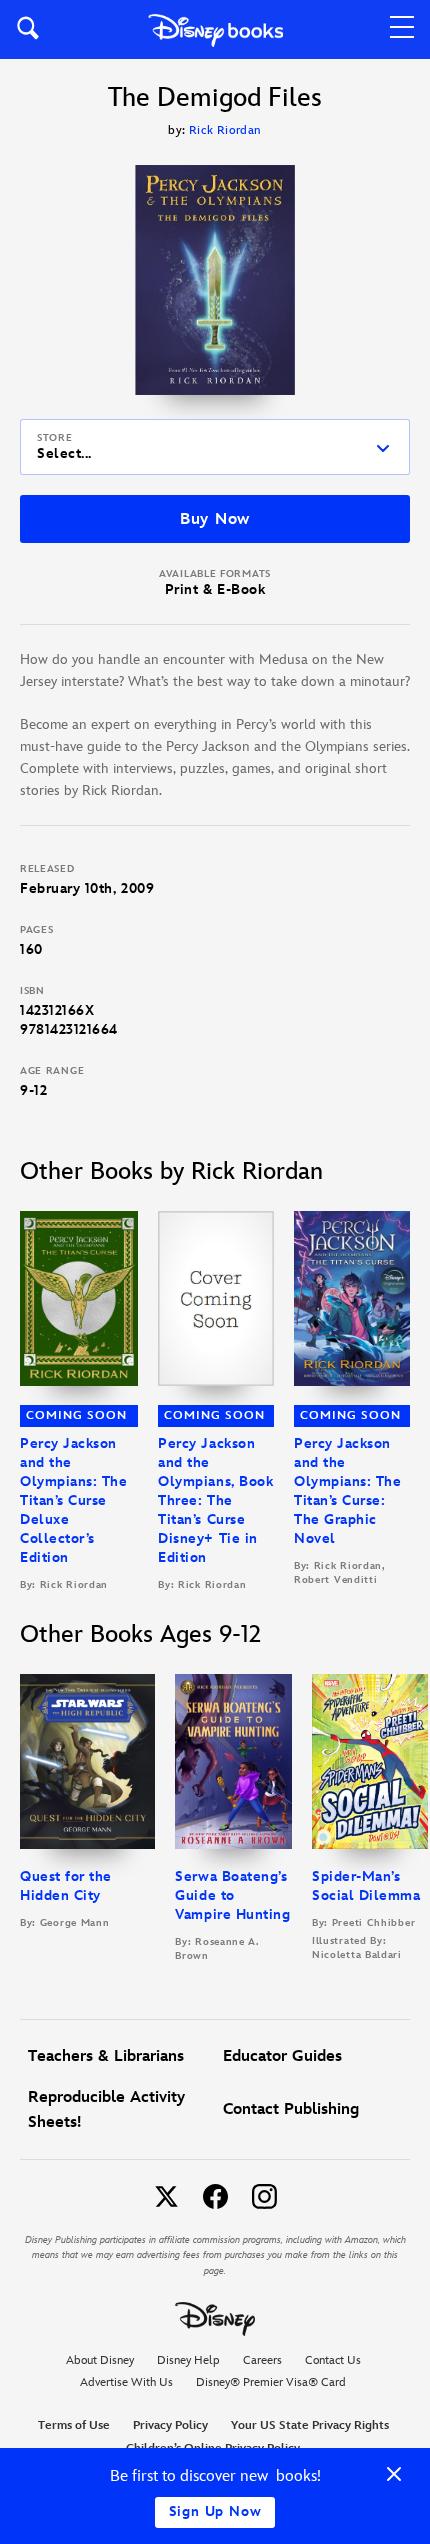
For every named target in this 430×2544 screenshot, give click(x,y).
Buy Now (215, 519)
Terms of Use (74, 2425)
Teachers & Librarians (106, 2056)
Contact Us (333, 2360)
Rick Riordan (225, 130)
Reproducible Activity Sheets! (106, 2110)
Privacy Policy (170, 2425)
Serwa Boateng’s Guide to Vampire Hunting (232, 1895)
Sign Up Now (215, 2511)
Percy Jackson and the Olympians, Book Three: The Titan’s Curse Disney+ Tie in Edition (215, 1500)
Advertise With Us (126, 2382)
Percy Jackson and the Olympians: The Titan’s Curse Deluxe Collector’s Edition (74, 1500)
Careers (262, 2360)
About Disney (100, 2360)
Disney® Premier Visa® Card (271, 2382)
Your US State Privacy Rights (310, 2425)
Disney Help (188, 2360)
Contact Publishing (291, 2109)
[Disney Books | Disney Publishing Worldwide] (215, 29)
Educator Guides (282, 2056)
